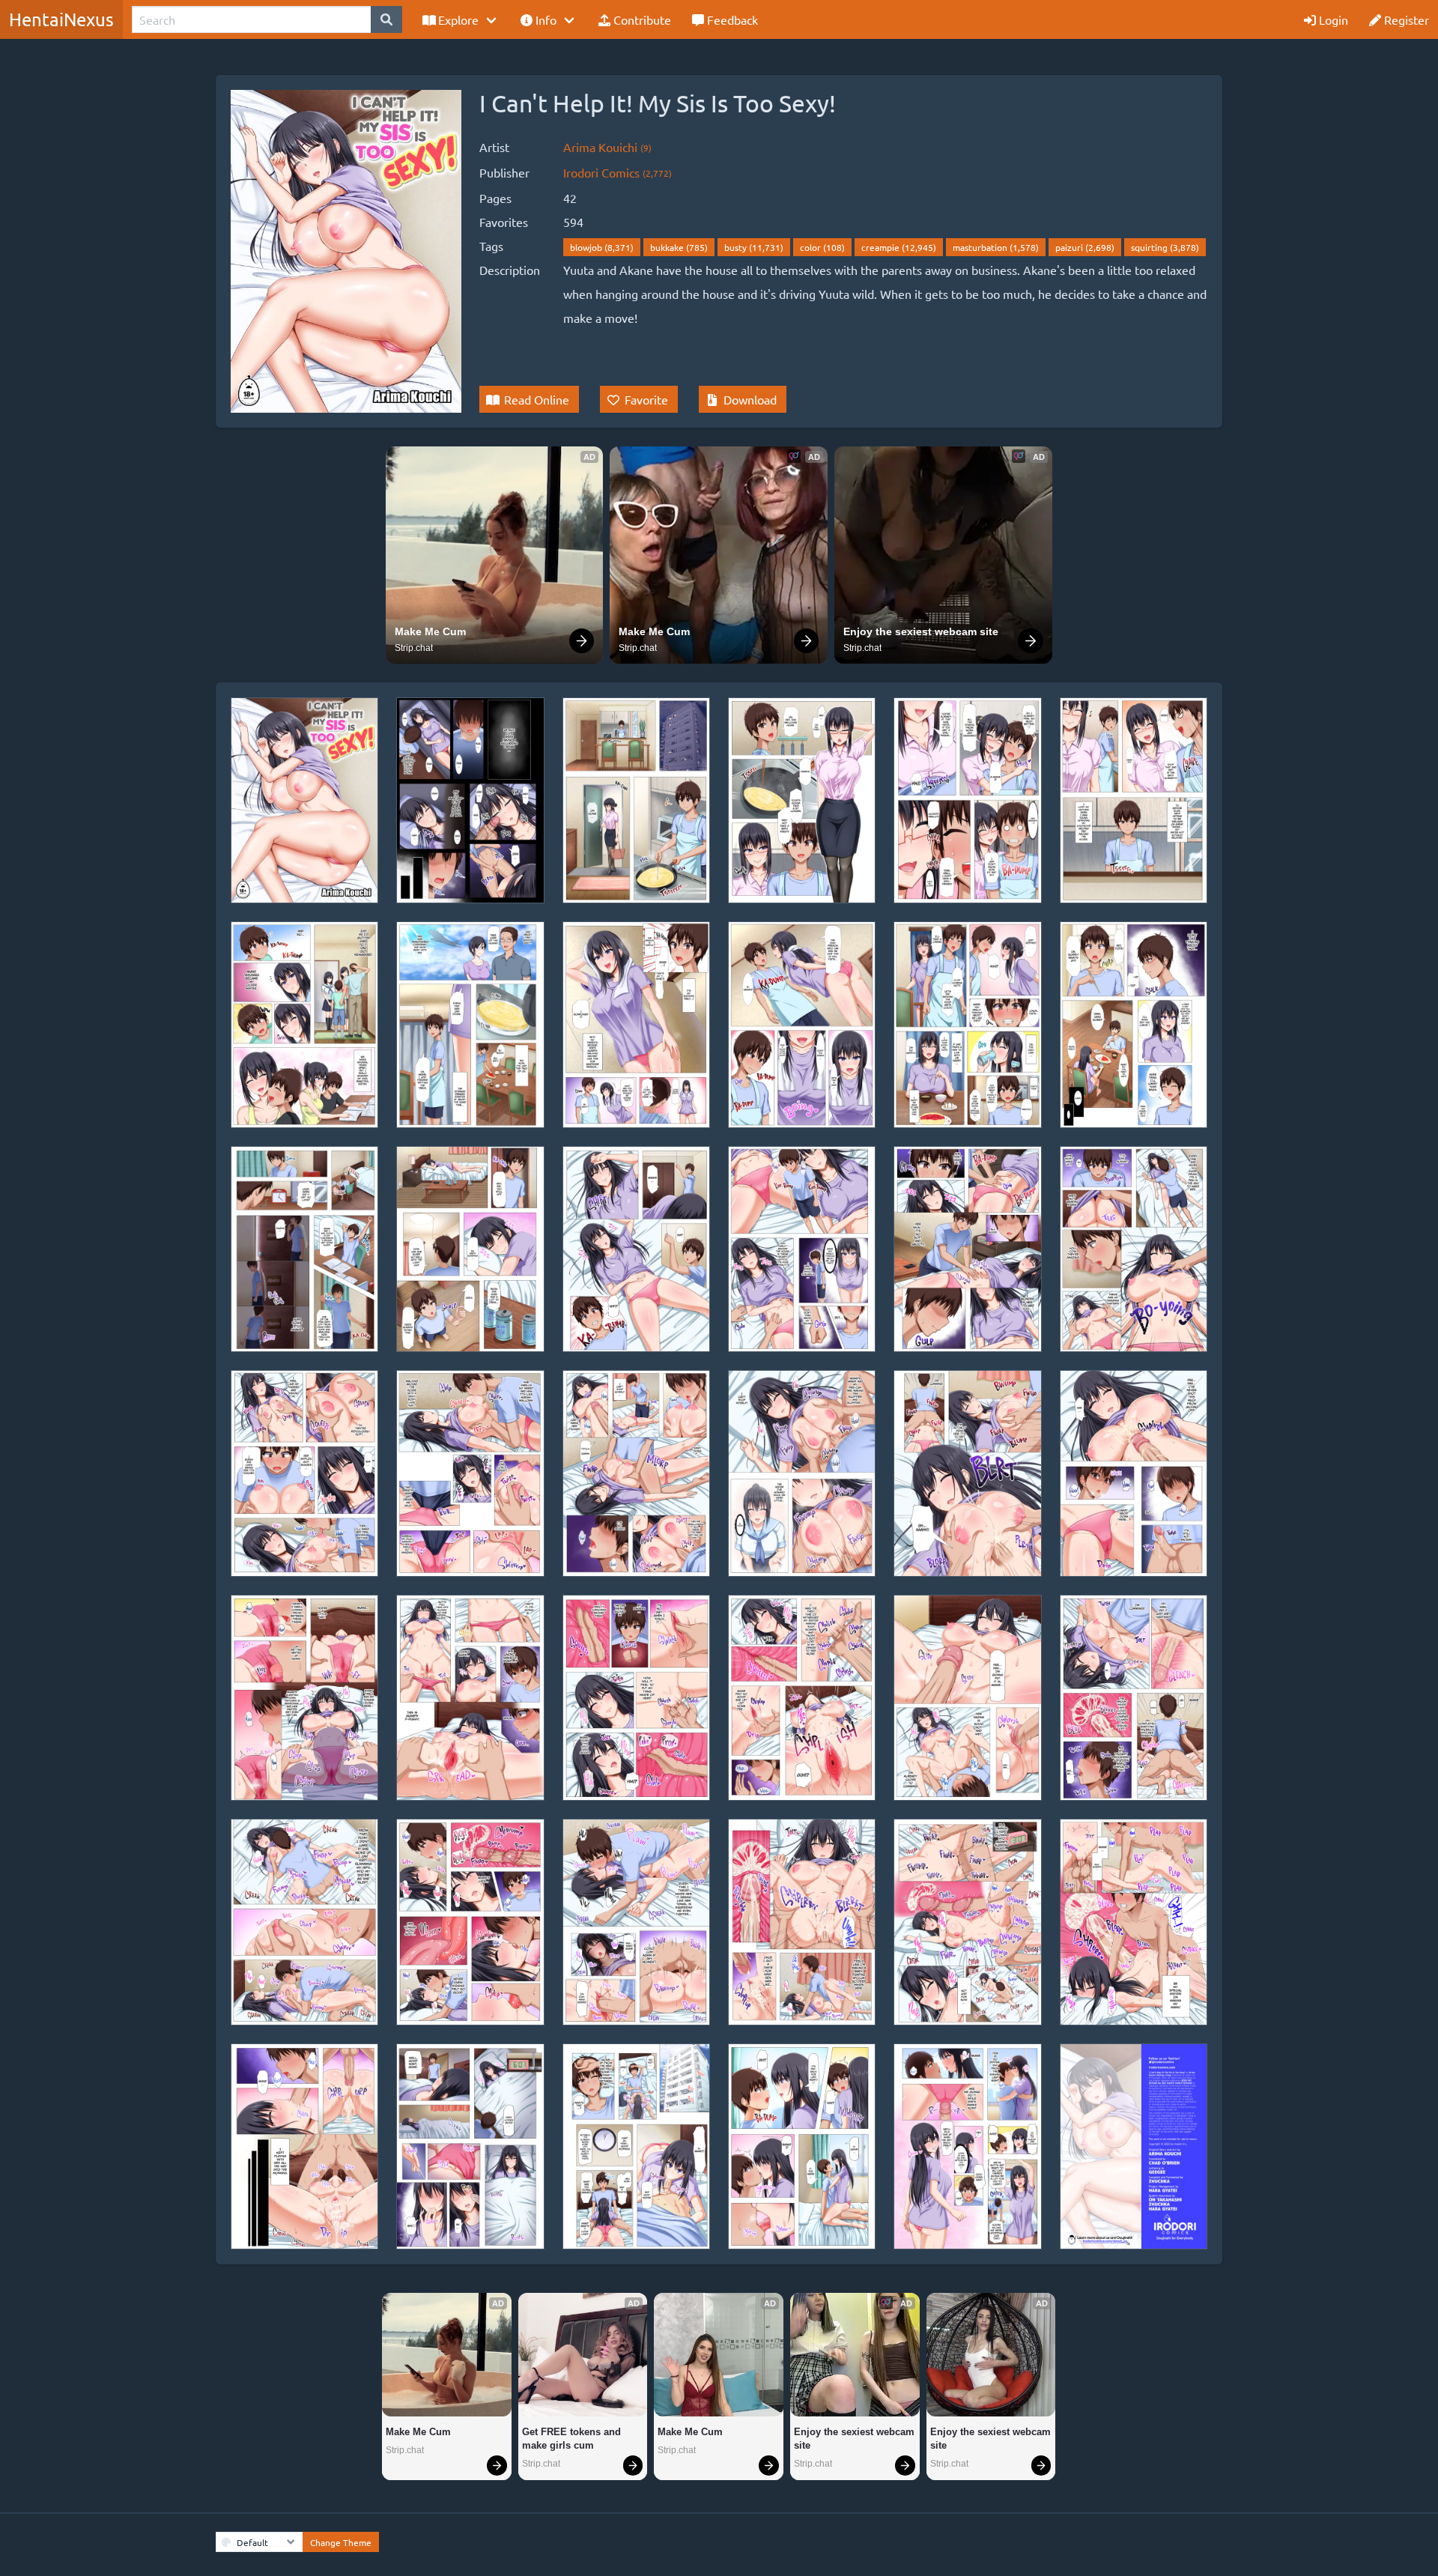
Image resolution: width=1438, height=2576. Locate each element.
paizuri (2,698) (1085, 247)
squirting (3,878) (1165, 247)
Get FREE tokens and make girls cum (573, 2439)
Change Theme (341, 2542)
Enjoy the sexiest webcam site (921, 631)
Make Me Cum (430, 631)
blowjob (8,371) (602, 247)
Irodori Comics (618, 172)
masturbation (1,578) (996, 247)
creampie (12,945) (899, 247)
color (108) (822, 247)
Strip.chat (414, 648)
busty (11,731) (754, 247)
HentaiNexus (61, 19)
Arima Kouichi (607, 147)
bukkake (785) (679, 247)
